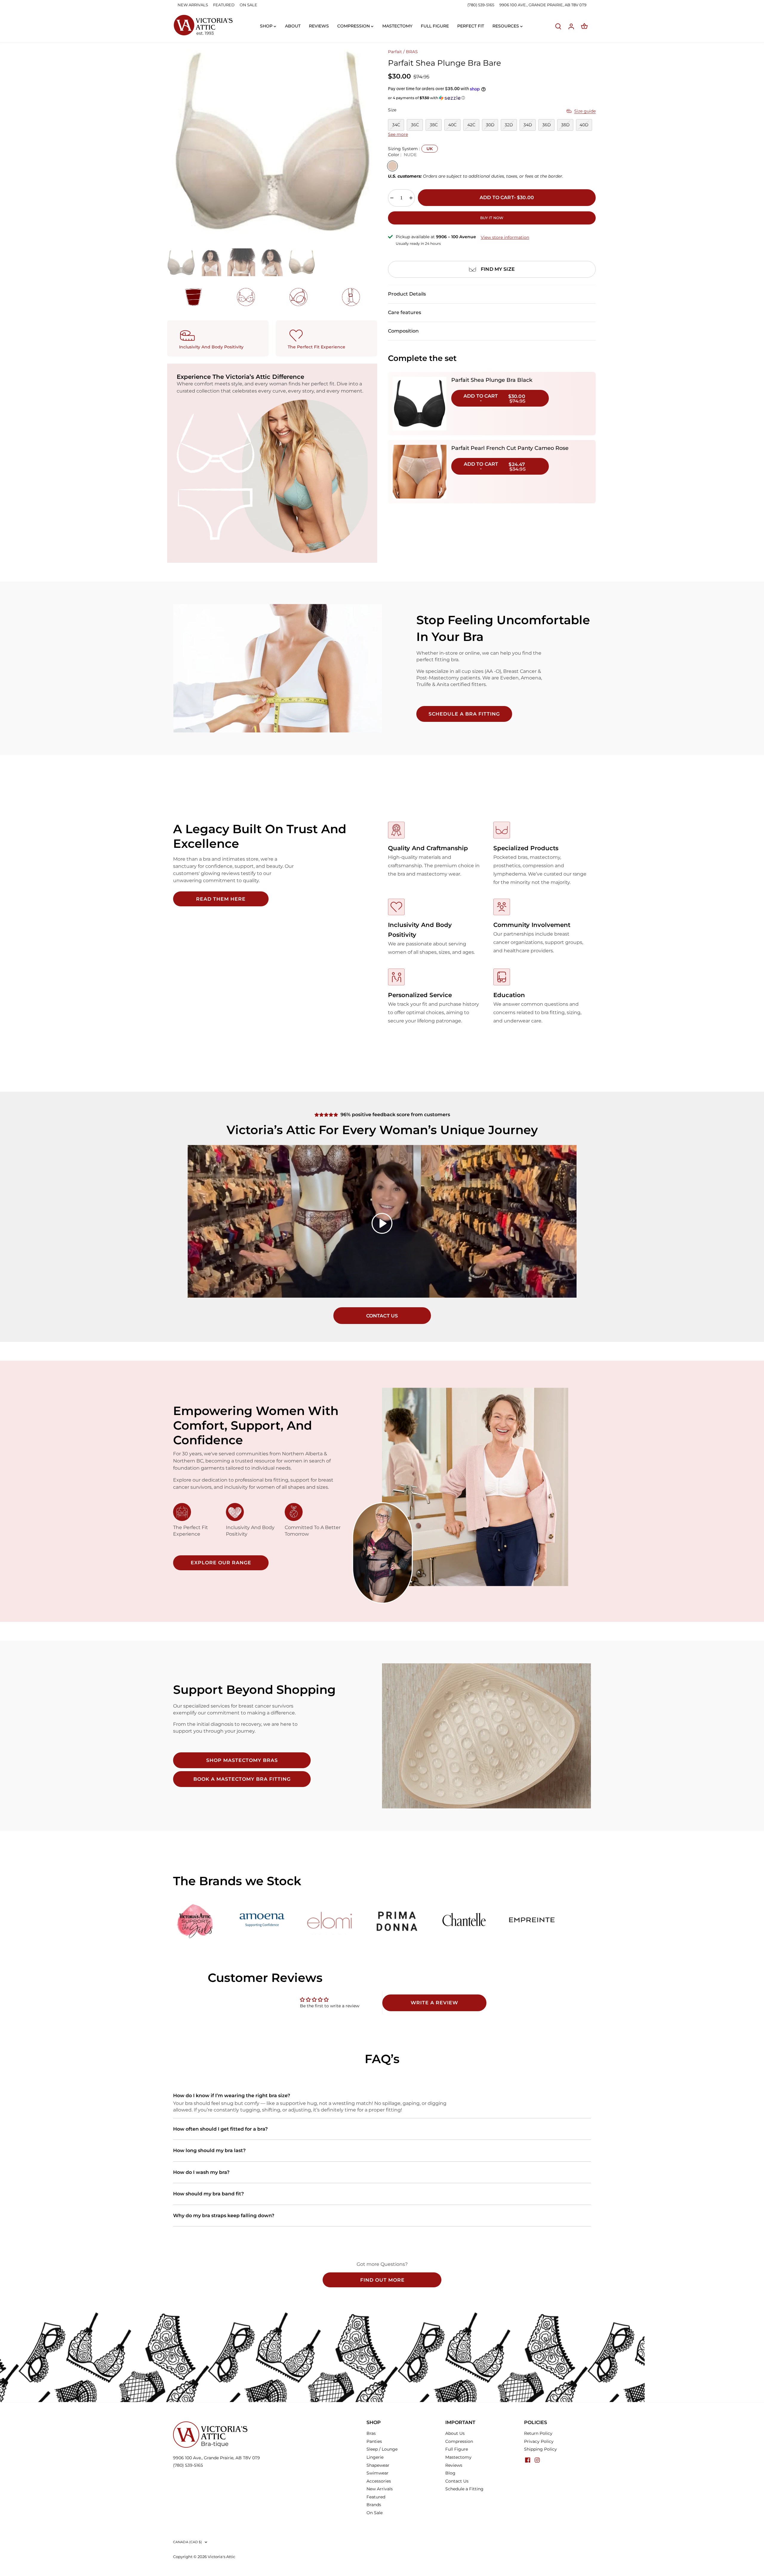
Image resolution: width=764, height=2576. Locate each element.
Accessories (379, 2481)
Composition (403, 331)
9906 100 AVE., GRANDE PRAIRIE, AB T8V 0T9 (543, 5)
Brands (374, 2505)
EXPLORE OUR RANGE (221, 1563)
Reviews (454, 2465)
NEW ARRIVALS (193, 5)
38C (434, 125)
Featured (376, 2497)
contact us (382, 1316)
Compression (459, 2441)
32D (509, 125)
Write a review (434, 2003)
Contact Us (457, 2481)
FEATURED (224, 5)
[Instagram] (537, 2460)
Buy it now (492, 218)
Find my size (498, 269)
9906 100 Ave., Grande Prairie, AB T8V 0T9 (217, 2458)
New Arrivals (380, 2489)
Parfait (395, 52)
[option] (271, 143)
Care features (405, 312)
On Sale (375, 2513)
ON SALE (248, 5)
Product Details (407, 294)
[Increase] (411, 198)
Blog (450, 2473)
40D (584, 125)
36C (415, 125)
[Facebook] (528, 2460)
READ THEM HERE (221, 899)
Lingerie (375, 2457)
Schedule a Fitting (464, 2489)
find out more (382, 2280)
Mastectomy (458, 2457)
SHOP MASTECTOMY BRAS (242, 1760)
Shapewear (378, 2465)
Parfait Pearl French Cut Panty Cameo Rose (510, 448)
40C (452, 125)
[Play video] (382, 1223)
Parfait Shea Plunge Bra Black (492, 380)
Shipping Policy (540, 2449)
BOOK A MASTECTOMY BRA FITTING (242, 1779)
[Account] (571, 26)
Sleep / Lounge (382, 2449)
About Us (455, 2433)
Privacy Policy (539, 2441)
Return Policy (538, 2433)
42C (471, 125)
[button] (492, 98)
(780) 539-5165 (481, 5)
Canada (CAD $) (188, 2542)
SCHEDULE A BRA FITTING (464, 714)
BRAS (412, 52)
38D (565, 125)
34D (528, 125)
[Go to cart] (584, 26)
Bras (371, 2433)
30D (490, 125)
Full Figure (457, 2449)
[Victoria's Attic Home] (203, 25)
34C (396, 125)
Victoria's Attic (221, 2557)
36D (547, 125)
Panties (374, 2441)
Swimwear (378, 2473)
